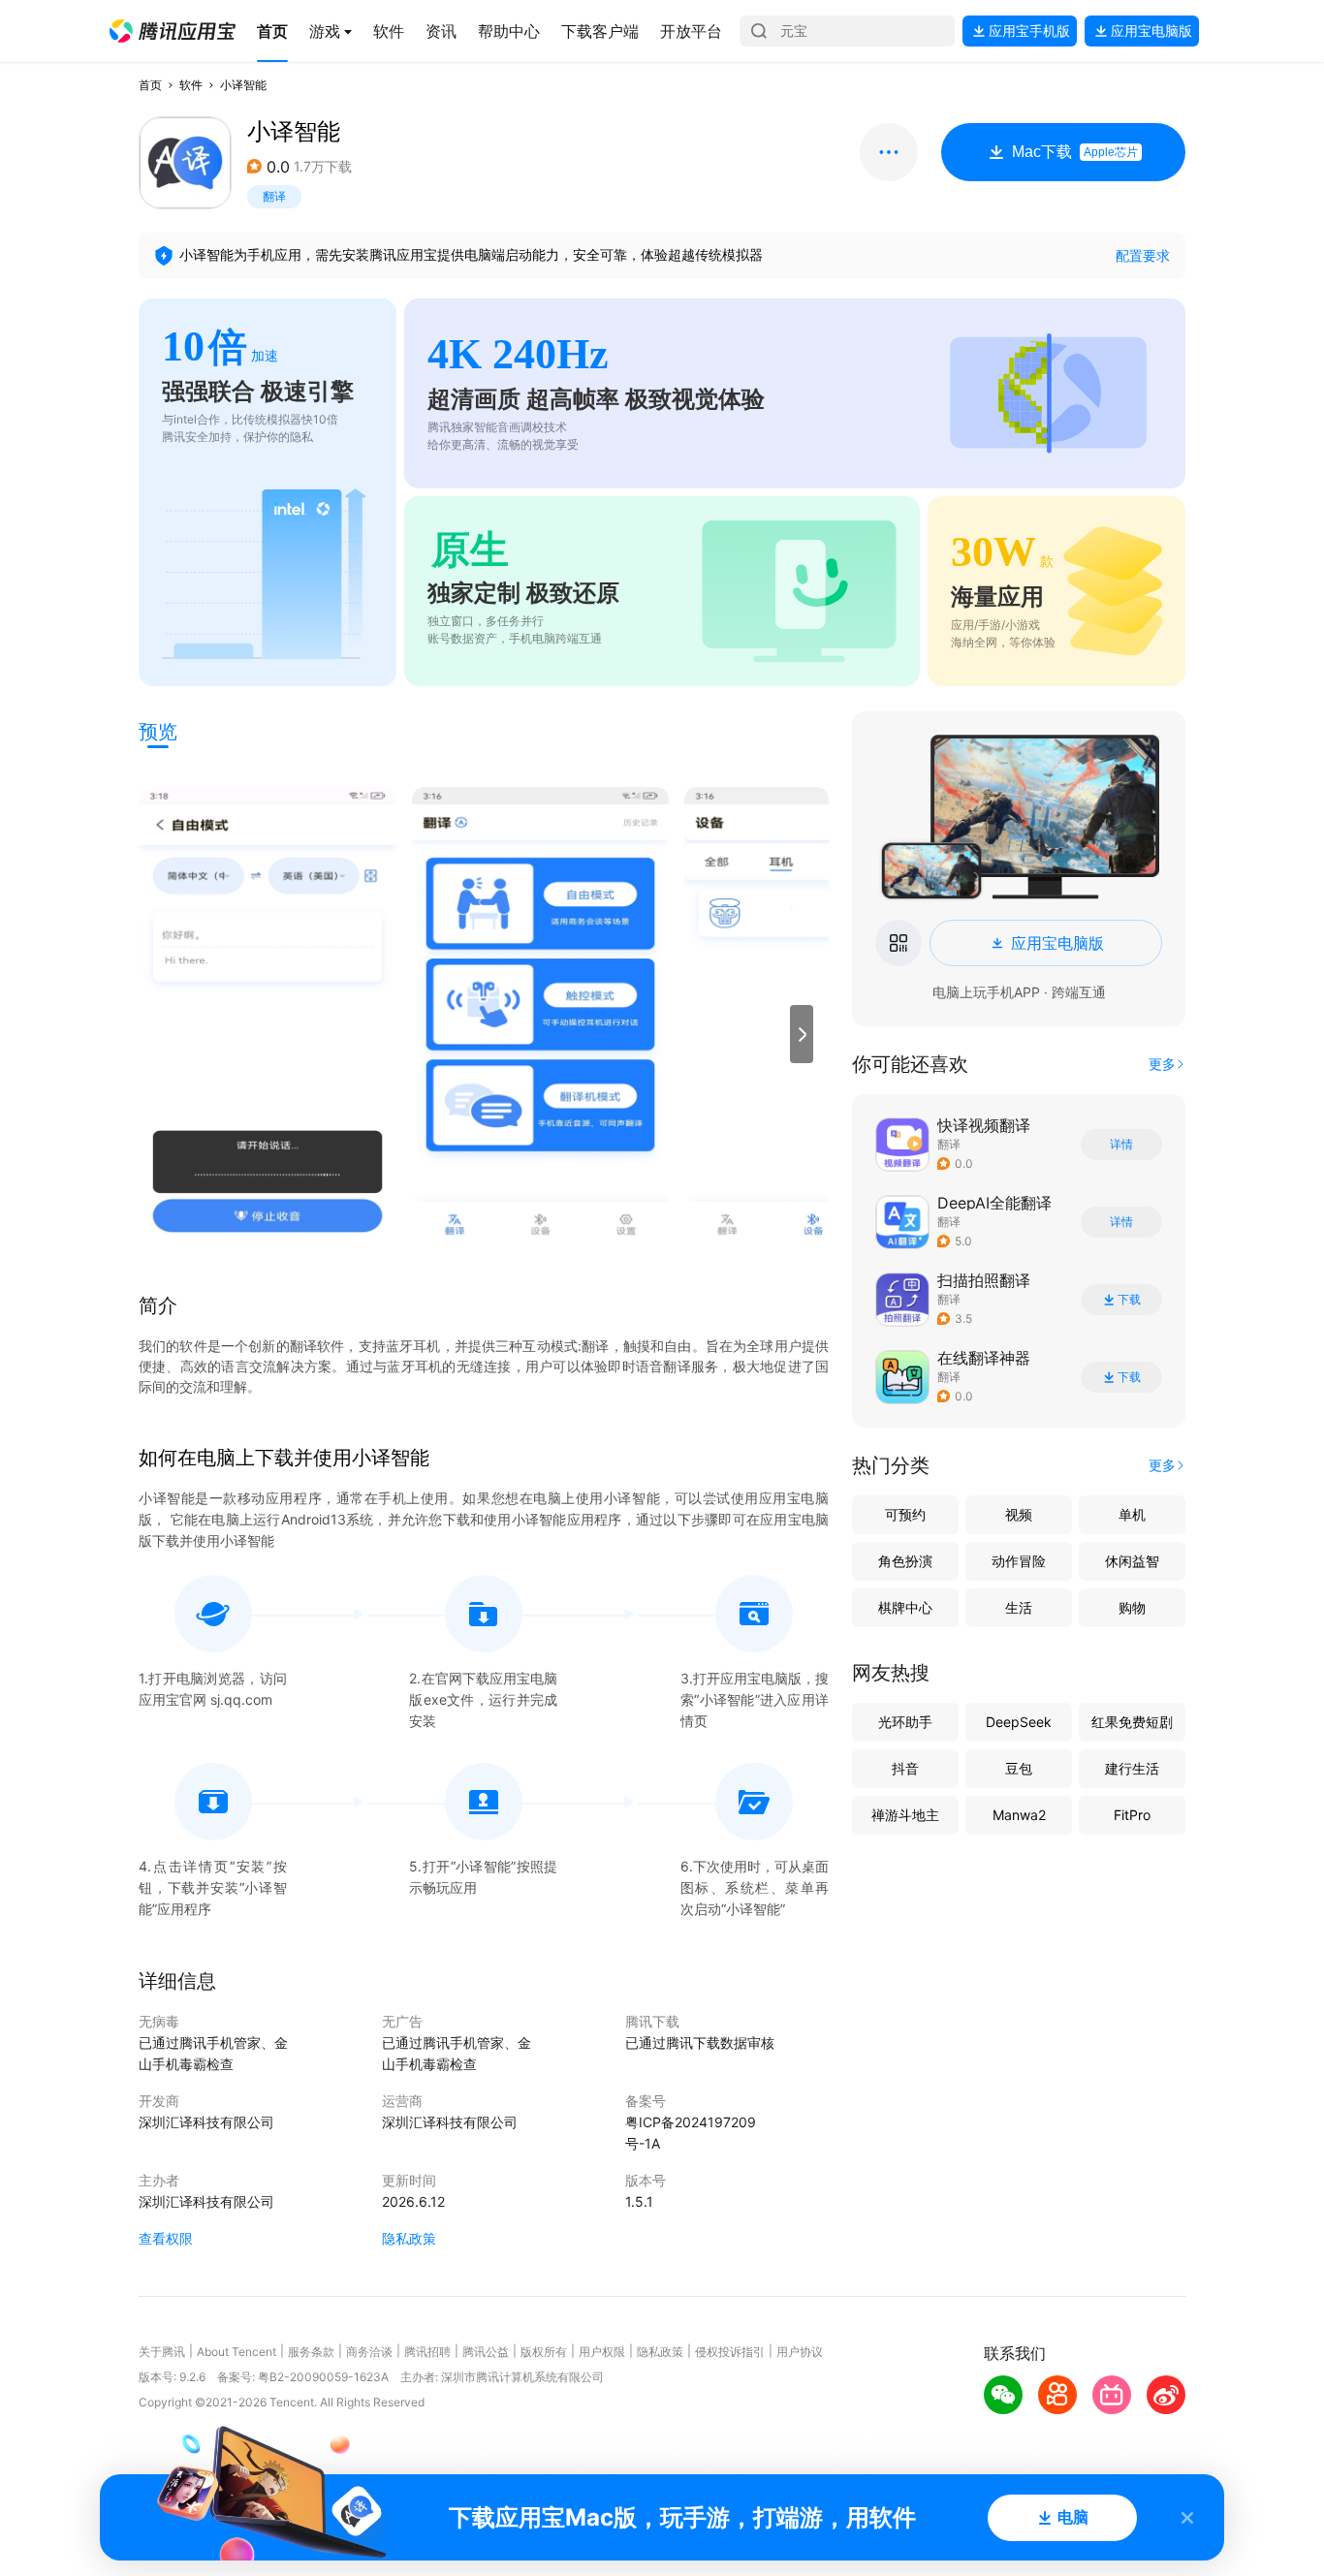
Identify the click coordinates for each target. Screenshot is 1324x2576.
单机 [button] (1132, 1514)
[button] (173, 31)
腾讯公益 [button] (486, 2352)
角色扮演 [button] (905, 1561)
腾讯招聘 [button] (427, 2352)
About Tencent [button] (236, 2352)
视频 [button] (1019, 1514)
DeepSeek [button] (1019, 1722)
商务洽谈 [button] (369, 2352)
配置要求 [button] (1143, 255)
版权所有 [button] (544, 2352)
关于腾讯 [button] (162, 2352)
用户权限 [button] (602, 2352)
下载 (1129, 1300)
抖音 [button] (905, 1768)
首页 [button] (150, 85)
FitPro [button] (1132, 1815)
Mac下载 (1075, 152)
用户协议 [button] (800, 2352)
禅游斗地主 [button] (905, 1815)
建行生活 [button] (1132, 1768)
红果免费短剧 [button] (1132, 1722)
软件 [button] (191, 85)
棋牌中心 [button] (905, 1607)
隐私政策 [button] (409, 2238)
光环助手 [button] (905, 1722)
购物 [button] (1132, 1607)
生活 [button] (1019, 1607)
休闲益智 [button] (1132, 1561)
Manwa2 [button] (1019, 1815)
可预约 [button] (905, 1514)
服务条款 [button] (311, 2352)
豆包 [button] (1019, 1768)
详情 (1121, 1145)
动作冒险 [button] (1019, 1561)
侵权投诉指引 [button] (730, 2352)
